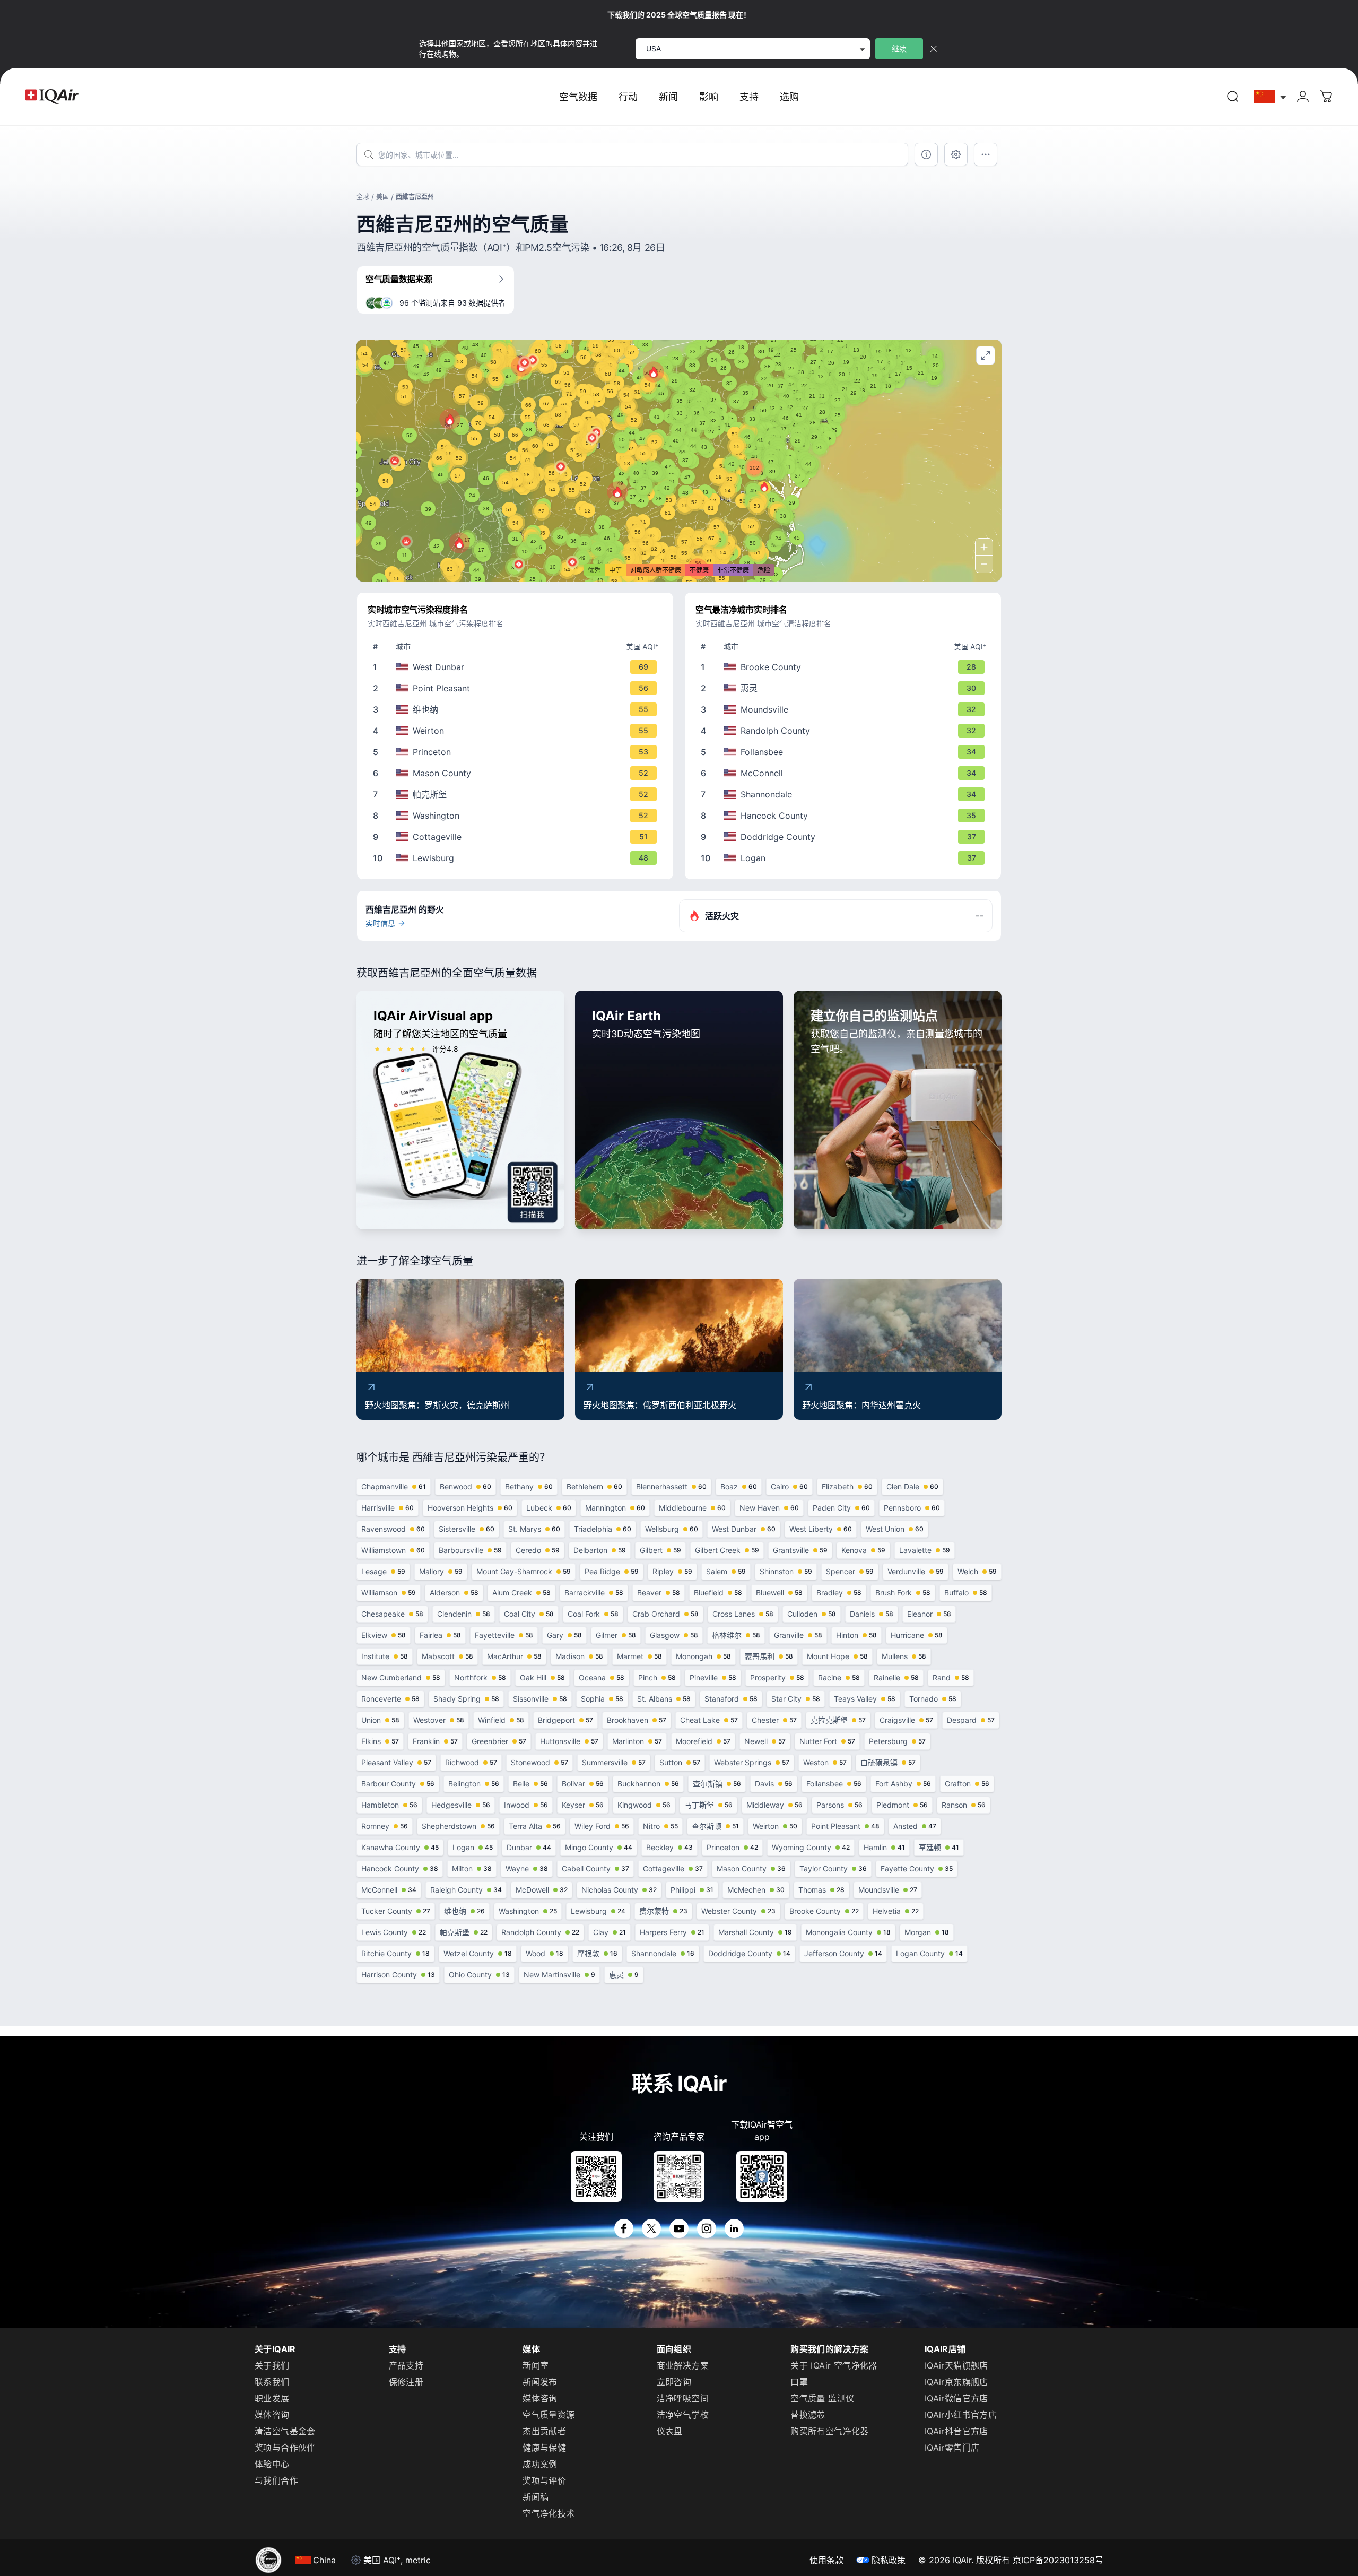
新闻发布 (540, 2382)
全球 (363, 197)
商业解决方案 (683, 2365)
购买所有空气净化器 (830, 2431)
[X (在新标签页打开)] (651, 2228)
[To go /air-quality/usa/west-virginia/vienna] (517, 709)
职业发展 (272, 2398)
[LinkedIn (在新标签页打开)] (734, 2228)
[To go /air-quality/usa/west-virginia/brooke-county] (845, 667)
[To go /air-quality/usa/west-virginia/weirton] (517, 731)
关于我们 (272, 2365)
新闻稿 (536, 2497)
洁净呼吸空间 (683, 2398)
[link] (1233, 97)
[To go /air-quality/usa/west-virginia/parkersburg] (517, 794)
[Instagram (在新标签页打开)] (707, 2228)
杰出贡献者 (544, 2431)
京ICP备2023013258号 (1058, 2560)
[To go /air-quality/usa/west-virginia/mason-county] (517, 773)
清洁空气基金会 (285, 2431)
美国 (382, 197)
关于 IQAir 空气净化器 (834, 2365)
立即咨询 (674, 2382)
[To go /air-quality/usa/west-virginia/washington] (517, 816)
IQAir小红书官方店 (961, 2415)
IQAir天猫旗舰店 (956, 2365)
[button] (617, 492)
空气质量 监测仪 (822, 2398)
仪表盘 (670, 2431)
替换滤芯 (808, 2415)
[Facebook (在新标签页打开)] (624, 2228)
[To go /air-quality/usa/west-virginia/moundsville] (845, 709)
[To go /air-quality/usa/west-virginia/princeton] (517, 752)
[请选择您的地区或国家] (1270, 97)
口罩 (799, 2382)
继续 (899, 49)
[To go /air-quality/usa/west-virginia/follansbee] (845, 752)
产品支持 (406, 2365)
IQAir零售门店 (952, 2448)
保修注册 (406, 2382)
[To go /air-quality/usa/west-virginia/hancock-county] (845, 816)
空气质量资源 (549, 2415)
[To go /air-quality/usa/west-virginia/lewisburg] (517, 858)
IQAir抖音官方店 (956, 2431)
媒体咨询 (272, 2415)
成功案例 (540, 2464)
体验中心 (272, 2464)
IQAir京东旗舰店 (956, 2382)
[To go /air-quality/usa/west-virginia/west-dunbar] (517, 667)
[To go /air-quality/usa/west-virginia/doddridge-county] (845, 837)
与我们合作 (276, 2480)
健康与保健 (544, 2448)
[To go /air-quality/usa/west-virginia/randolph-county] (845, 731)
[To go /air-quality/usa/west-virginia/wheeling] (845, 688)
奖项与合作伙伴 (285, 2448)
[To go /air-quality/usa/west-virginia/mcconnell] (845, 773)
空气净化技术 (549, 2513)
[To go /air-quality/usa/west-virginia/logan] (845, 858)
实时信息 (380, 923)
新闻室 (536, 2365)
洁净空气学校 (683, 2415)
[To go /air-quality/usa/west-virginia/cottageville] (517, 837)
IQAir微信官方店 (956, 2398)
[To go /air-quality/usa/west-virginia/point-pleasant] (517, 688)
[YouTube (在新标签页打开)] (679, 2228)
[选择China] (1270, 97)
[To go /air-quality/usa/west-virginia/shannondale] (845, 794)
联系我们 (272, 2382)
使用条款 (826, 2560)
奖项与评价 (544, 2480)
